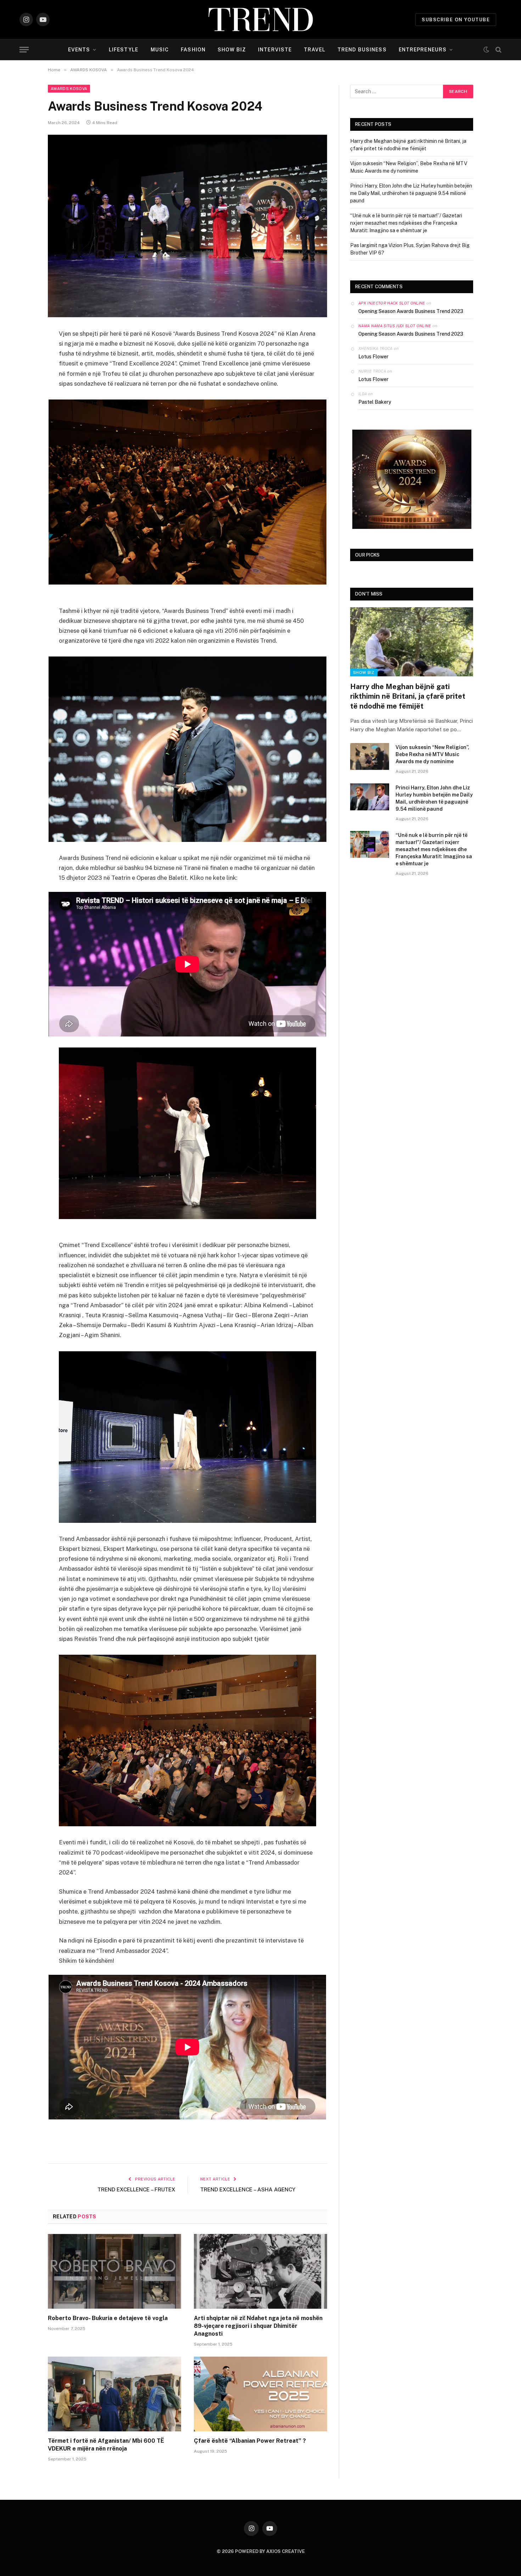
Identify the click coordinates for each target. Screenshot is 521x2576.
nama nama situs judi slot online (395, 326)
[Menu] (24, 50)
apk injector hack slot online (392, 303)
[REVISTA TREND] (261, 19)
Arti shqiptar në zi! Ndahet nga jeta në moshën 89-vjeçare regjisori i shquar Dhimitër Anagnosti (258, 2326)
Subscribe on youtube (456, 20)
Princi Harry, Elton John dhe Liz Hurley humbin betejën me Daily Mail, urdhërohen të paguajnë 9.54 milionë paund (411, 193)
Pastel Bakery (375, 402)
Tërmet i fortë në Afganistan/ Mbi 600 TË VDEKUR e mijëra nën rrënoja (106, 2445)
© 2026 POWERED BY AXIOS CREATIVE (261, 2551)
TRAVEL (315, 50)
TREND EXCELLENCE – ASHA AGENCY (248, 2189)
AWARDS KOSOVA (69, 89)
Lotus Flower (373, 357)
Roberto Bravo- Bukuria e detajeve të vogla (108, 2318)
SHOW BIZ (232, 50)
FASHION (193, 50)
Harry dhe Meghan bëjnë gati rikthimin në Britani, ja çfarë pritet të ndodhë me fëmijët (408, 696)
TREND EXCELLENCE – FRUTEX (136, 2189)
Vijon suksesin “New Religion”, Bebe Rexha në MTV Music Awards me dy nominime (432, 754)
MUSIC (160, 50)
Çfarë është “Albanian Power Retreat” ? (250, 2441)
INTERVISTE (275, 50)
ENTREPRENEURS (423, 50)
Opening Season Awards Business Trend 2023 (411, 311)
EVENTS (79, 50)
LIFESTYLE (124, 50)
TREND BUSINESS (362, 50)
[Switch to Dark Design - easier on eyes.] (486, 50)
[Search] (498, 50)
